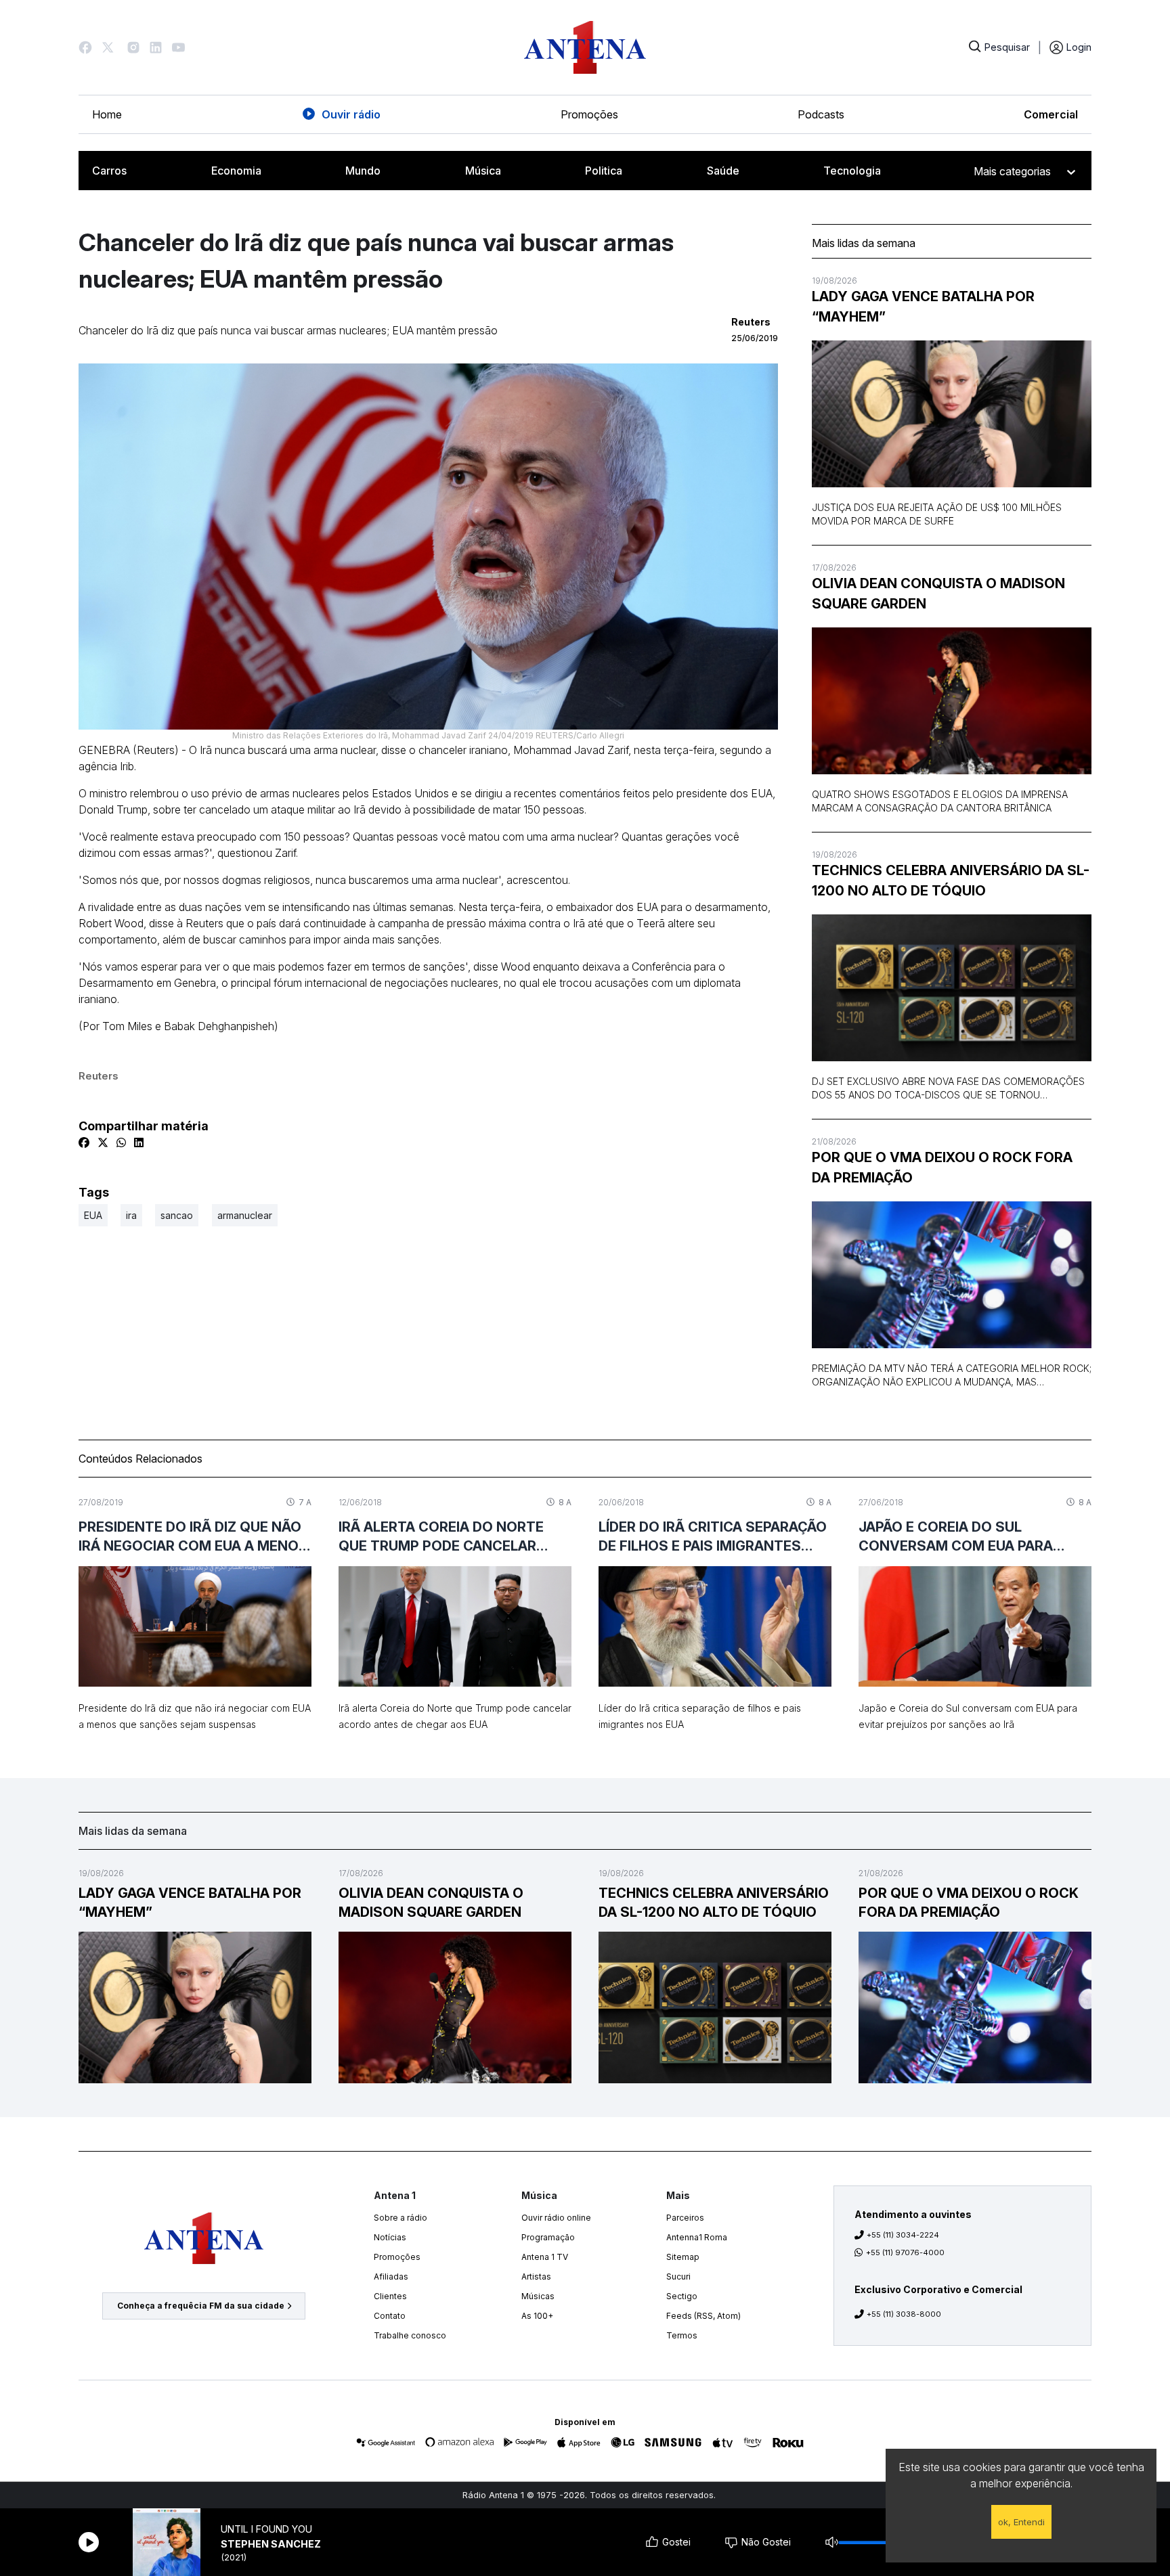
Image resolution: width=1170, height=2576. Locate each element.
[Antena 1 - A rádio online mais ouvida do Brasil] (585, 47)
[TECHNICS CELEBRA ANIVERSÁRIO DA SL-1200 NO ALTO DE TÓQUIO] (952, 988)
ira (131, 1215)
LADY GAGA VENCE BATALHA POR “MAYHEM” (923, 307)
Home (107, 114)
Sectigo (682, 2296)
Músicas (538, 2296)
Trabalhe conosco (410, 2335)
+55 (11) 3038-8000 (904, 2314)
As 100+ (537, 2316)
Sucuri (678, 2277)
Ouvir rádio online (556, 2218)
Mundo (363, 171)
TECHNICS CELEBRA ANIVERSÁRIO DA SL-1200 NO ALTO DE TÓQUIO (951, 881)
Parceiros (685, 2218)
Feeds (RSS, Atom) (703, 2316)
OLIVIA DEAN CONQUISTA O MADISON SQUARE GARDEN (938, 594)
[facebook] (84, 1142)
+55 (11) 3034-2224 (903, 2235)
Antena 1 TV (545, 2257)
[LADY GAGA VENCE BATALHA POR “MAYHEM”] (952, 414)
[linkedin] (139, 1142)
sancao (177, 1215)
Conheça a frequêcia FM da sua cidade (201, 2306)
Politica (604, 171)
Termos (682, 2335)
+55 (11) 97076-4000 (905, 2252)
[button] (85, 47)
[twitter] (103, 1142)
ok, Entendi (1021, 2522)
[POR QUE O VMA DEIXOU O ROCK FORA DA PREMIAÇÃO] (952, 1275)
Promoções (589, 114)
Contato (390, 2316)
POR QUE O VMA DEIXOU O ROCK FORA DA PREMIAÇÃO (942, 1168)
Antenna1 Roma (697, 2237)
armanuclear (245, 1215)
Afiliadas (391, 2277)
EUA (93, 1215)
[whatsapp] (121, 1142)
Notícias (390, 2237)
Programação (548, 2237)
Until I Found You (266, 2529)
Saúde (723, 171)
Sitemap (683, 2257)
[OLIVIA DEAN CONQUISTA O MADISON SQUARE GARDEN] (952, 701)
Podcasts (821, 114)
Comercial (1051, 114)
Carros (109, 171)
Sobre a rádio (400, 2218)
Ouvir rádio (351, 114)
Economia (236, 171)
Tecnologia (852, 171)
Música (483, 171)
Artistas (536, 2277)
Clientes (390, 2296)
